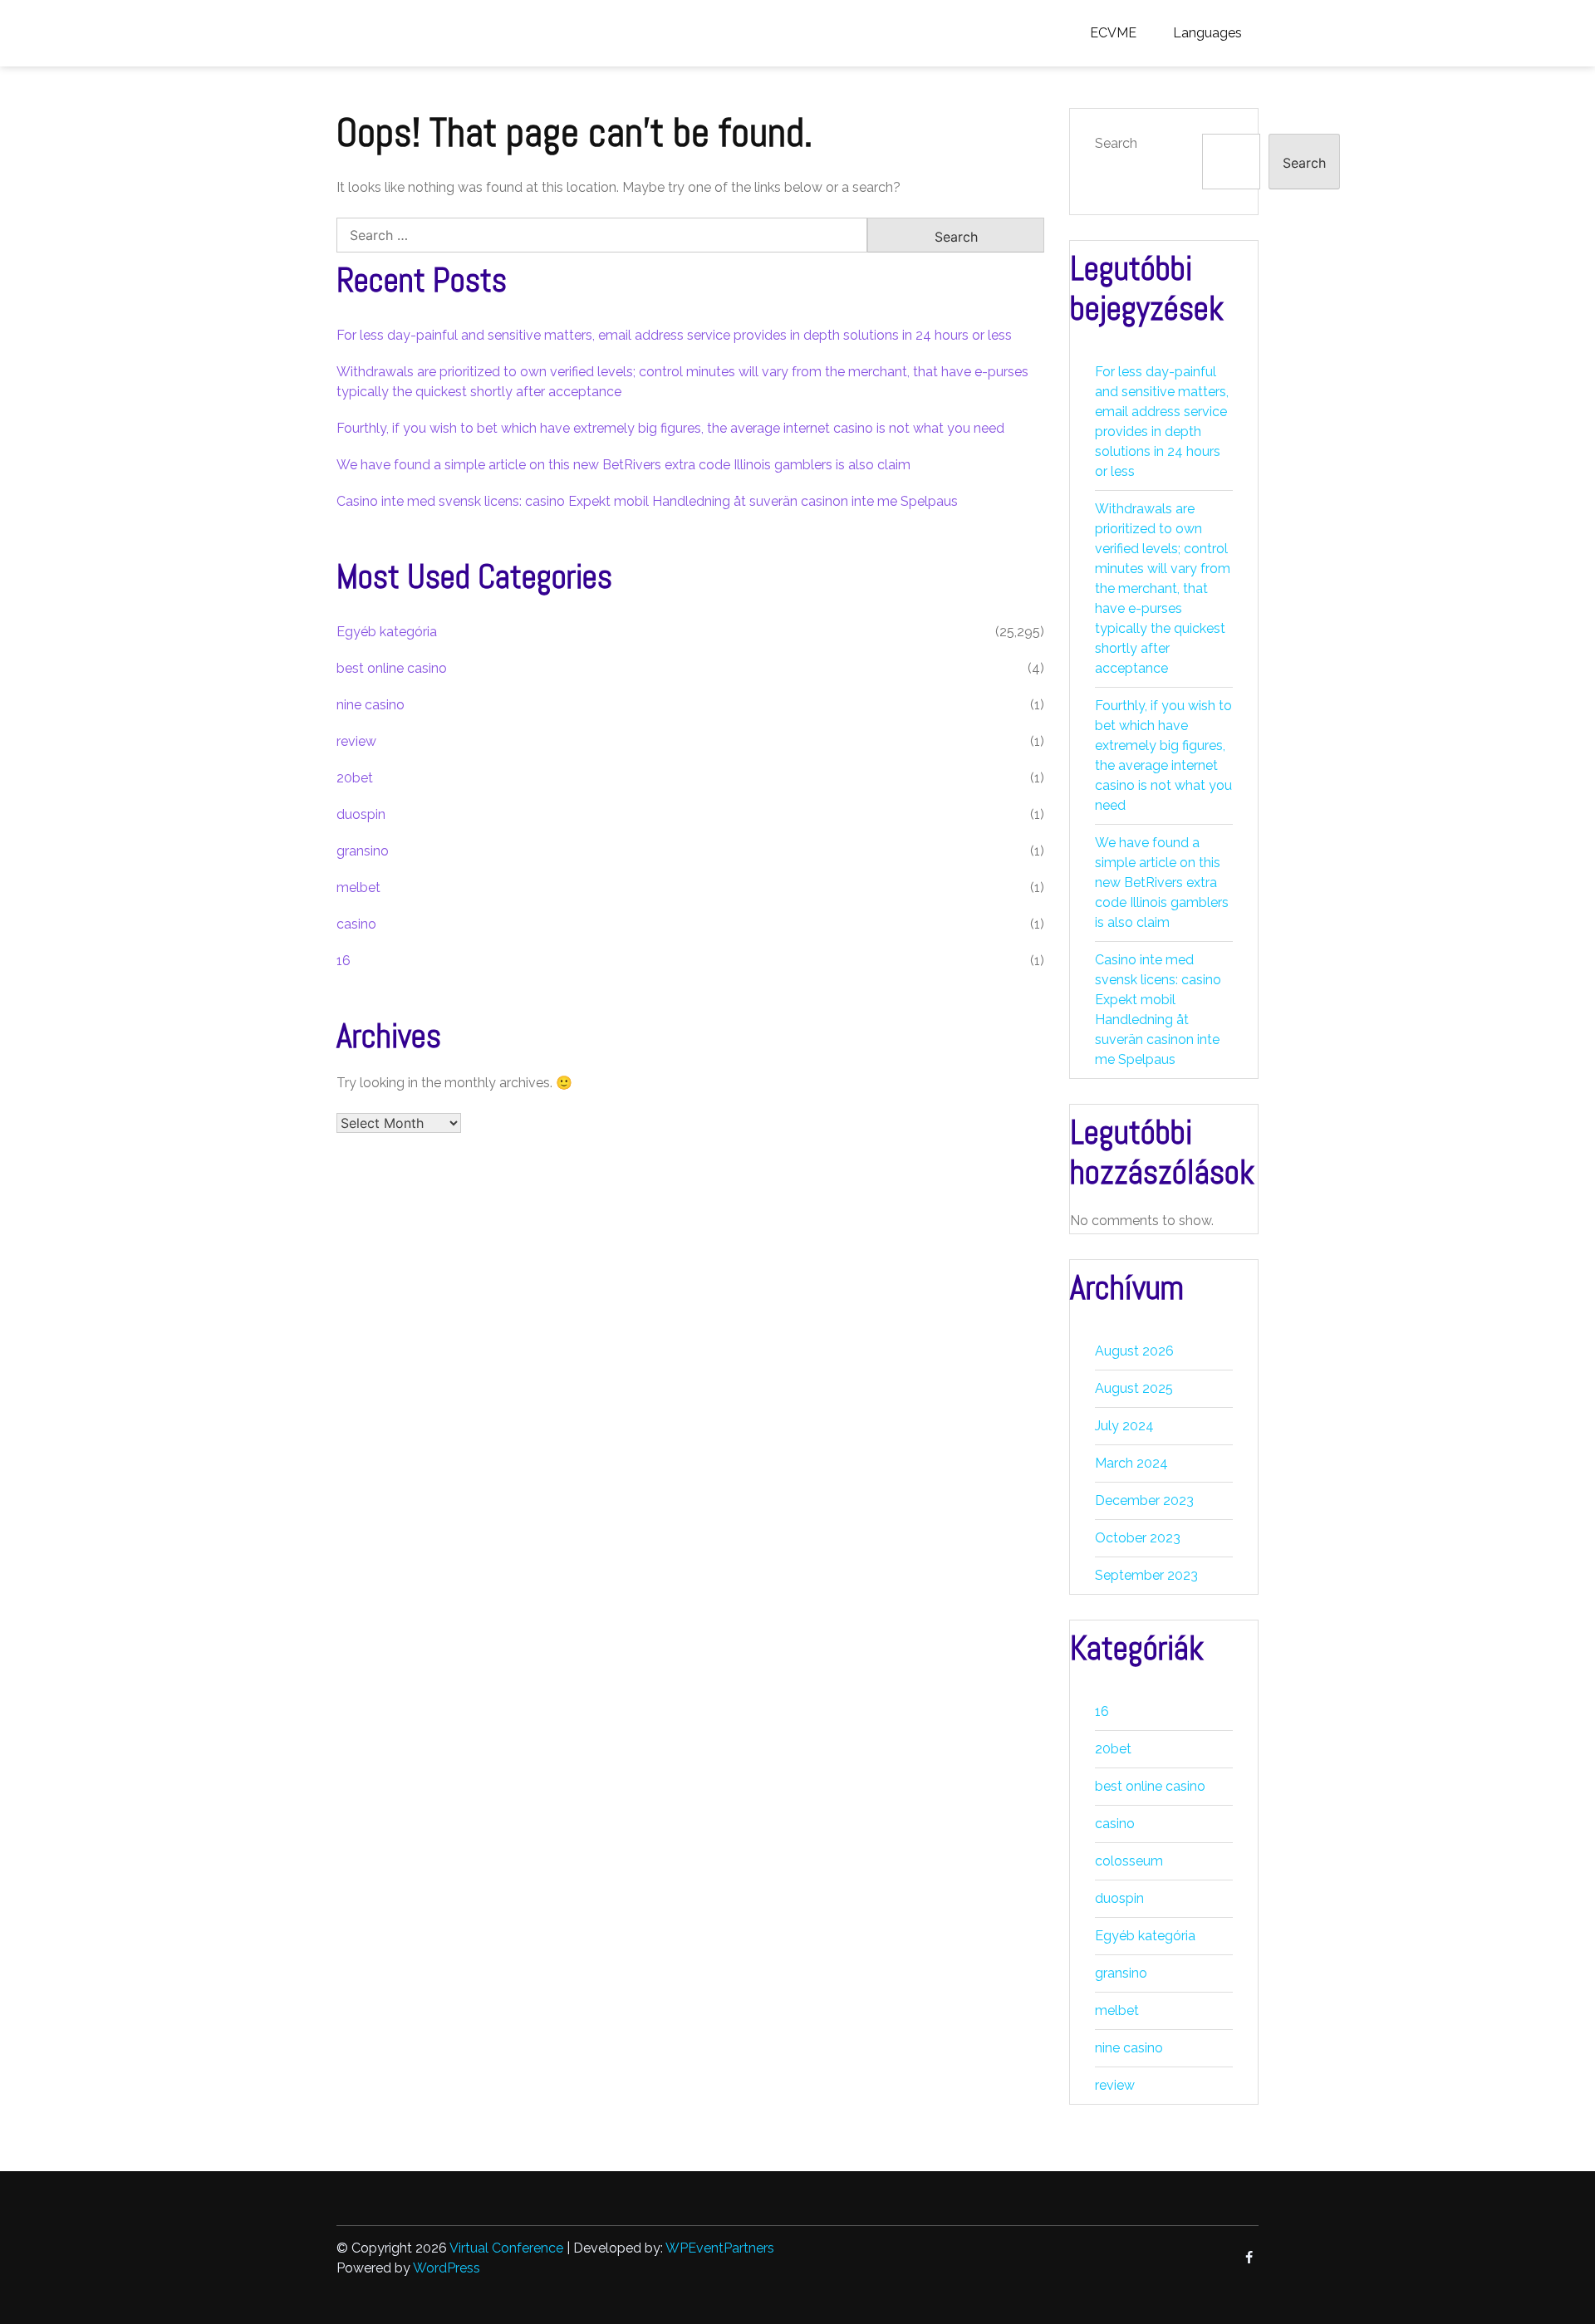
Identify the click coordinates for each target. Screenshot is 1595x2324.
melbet (358, 887)
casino (356, 924)
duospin (361, 814)
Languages (1207, 33)
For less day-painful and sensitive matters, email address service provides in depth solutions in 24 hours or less (674, 335)
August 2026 (1134, 1351)
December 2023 (1144, 1500)
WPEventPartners (720, 2248)
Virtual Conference (506, 2248)
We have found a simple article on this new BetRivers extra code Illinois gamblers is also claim (623, 465)
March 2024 (1131, 1463)
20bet (355, 778)
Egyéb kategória (387, 632)
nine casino (371, 705)
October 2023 (1138, 1538)
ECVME (1113, 33)
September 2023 (1146, 1575)
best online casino (392, 668)
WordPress (447, 2268)
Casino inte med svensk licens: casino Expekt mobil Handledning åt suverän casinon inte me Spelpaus (647, 501)
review (356, 741)
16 (344, 961)
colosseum (1129, 1861)
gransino (363, 851)
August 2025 (1134, 1388)
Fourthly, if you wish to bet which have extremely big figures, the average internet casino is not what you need (670, 428)
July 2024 (1124, 1426)
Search (1116, 143)
